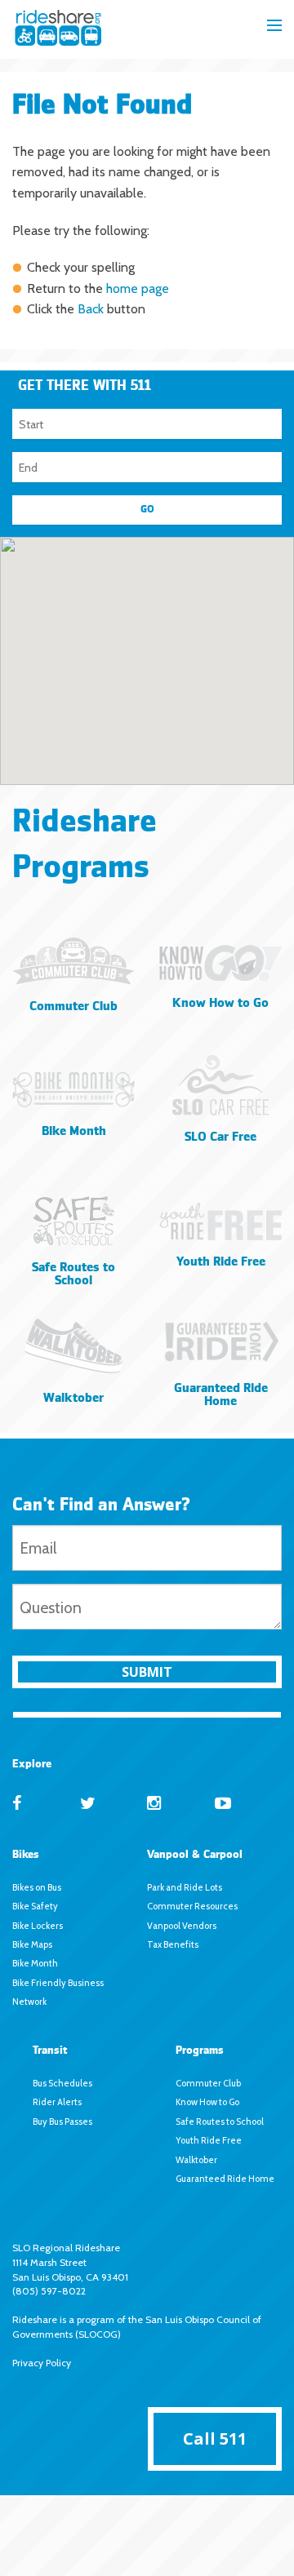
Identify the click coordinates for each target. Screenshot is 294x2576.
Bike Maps (32, 1944)
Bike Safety (35, 1906)
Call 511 (215, 2439)
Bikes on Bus (37, 1887)
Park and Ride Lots (185, 1887)
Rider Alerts (57, 2102)
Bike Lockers (38, 1926)
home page (138, 288)
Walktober (196, 2160)
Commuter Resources (192, 1906)
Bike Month (35, 1963)
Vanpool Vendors (182, 1926)
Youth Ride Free (209, 2140)
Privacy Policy (42, 2363)
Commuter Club (208, 2083)
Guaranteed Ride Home (225, 2179)
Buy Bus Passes (62, 2122)
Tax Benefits (173, 1944)
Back (91, 309)
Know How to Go (207, 2102)
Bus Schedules (62, 2083)
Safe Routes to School (220, 2122)
